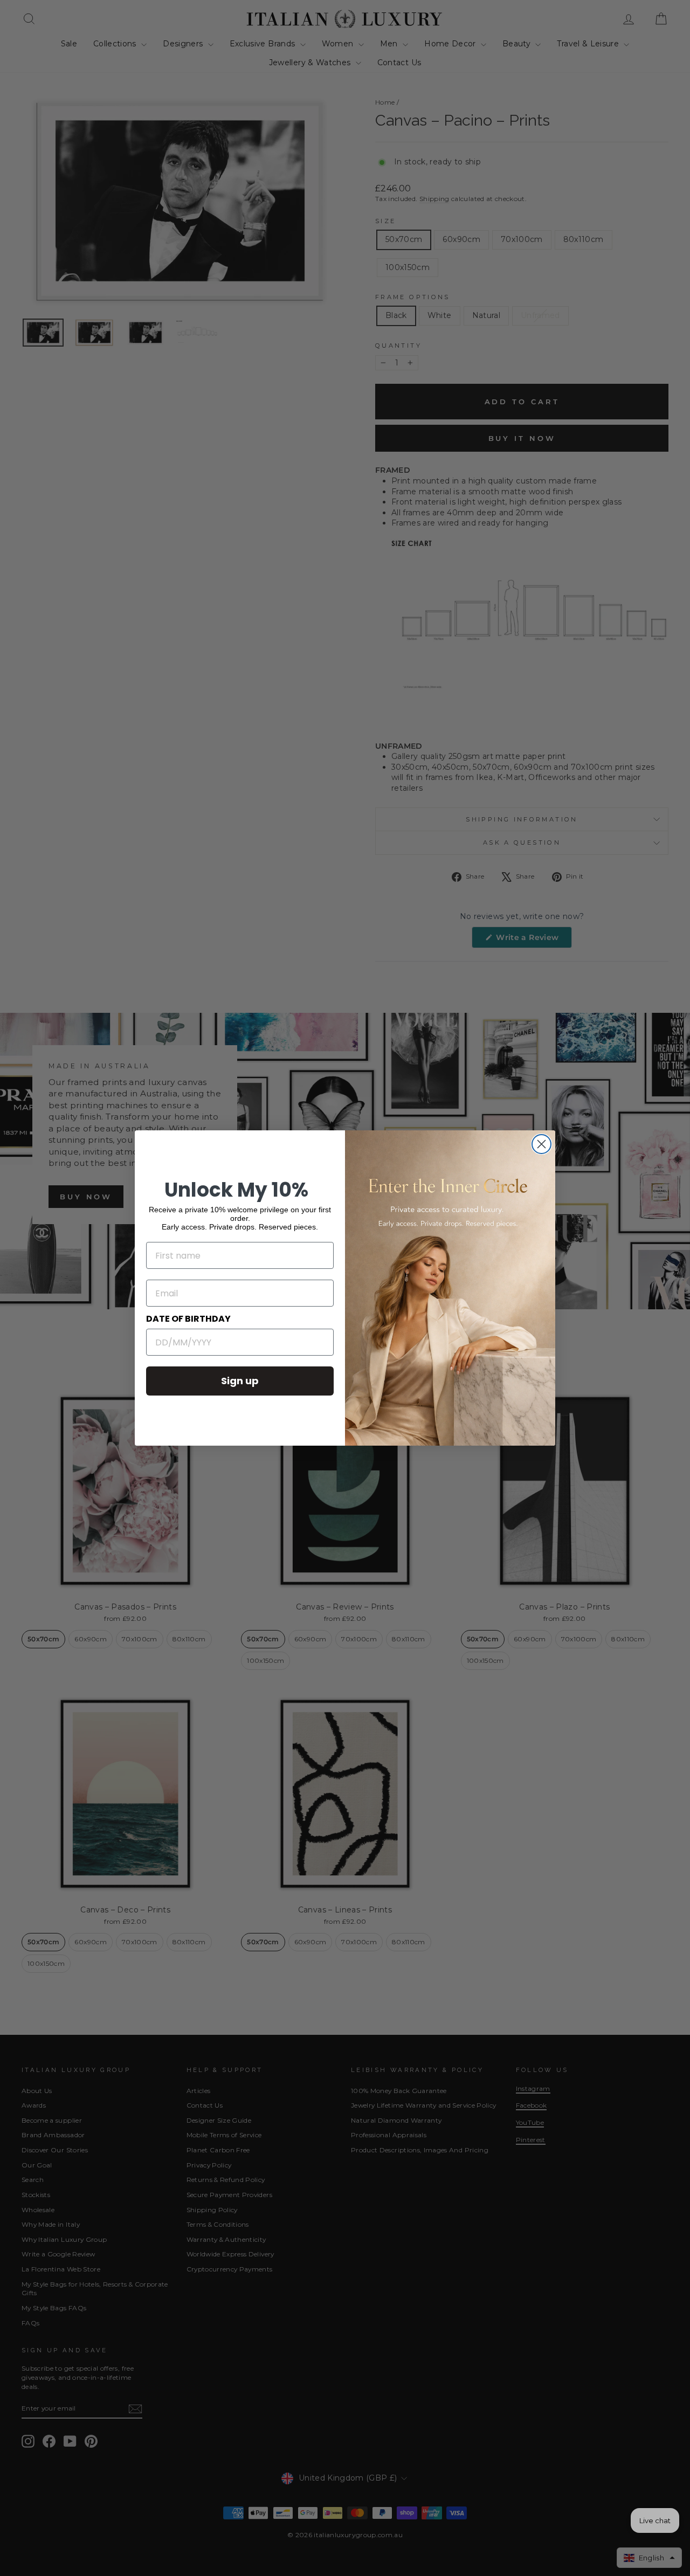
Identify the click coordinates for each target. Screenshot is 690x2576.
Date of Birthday (188, 1319)
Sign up (240, 1381)
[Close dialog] (541, 1144)
